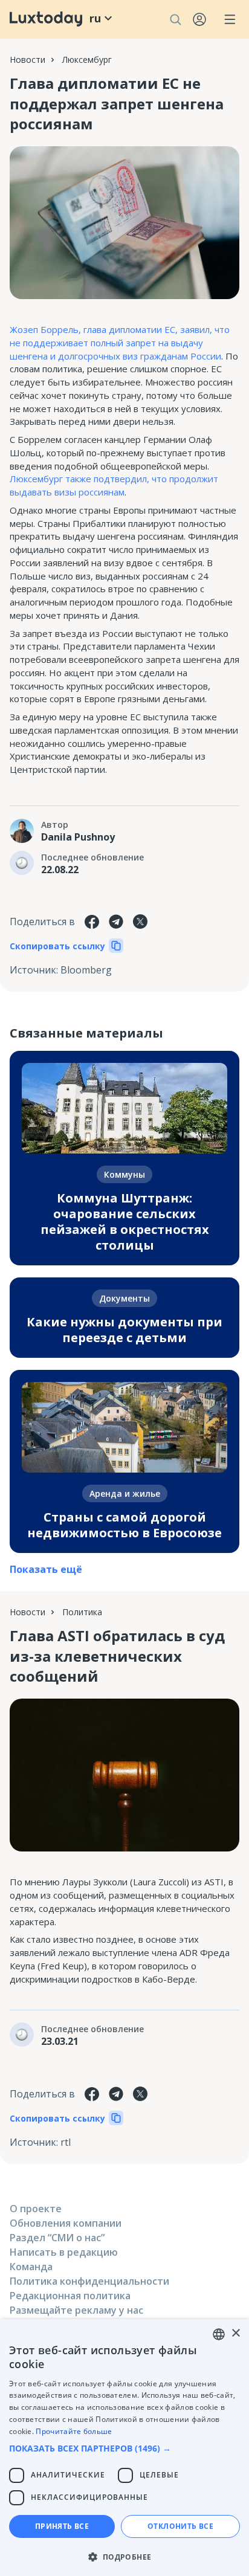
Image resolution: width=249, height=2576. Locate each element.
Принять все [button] (62, 2526)
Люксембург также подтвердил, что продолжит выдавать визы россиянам (114, 485)
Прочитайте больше (74, 2431)
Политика (82, 1612)
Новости (27, 60)
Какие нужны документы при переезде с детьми (124, 1330)
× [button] (235, 2333)
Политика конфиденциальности (89, 2281)
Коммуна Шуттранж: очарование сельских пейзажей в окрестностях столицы (125, 1222)
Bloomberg (86, 970)
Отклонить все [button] (180, 2526)
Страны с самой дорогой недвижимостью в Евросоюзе (124, 1525)
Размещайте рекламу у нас (76, 2310)
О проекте (36, 2209)
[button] (124, 2448)
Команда (31, 2267)
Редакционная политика (70, 2296)
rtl (66, 2142)
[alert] (124, 2448)
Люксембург (87, 60)
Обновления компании (66, 2223)
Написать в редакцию (64, 2252)
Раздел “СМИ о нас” (57, 2238)
